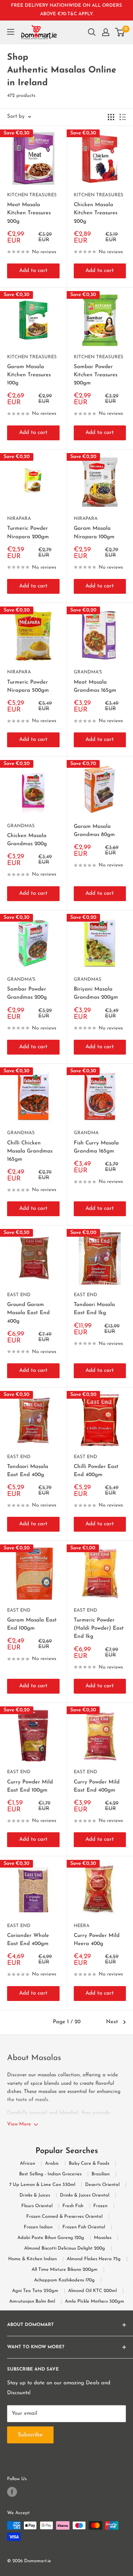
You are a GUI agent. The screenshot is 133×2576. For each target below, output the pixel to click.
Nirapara (19, 519)
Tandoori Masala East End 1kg (94, 1309)
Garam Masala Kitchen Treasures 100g (29, 375)
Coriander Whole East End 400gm (28, 1940)
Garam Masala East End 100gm (32, 1624)
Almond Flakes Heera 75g (94, 2259)
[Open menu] (11, 32)
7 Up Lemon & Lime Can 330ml (42, 2185)
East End (19, 1295)
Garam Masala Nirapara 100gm (94, 533)
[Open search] (92, 32)
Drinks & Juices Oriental (85, 2195)
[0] (120, 32)
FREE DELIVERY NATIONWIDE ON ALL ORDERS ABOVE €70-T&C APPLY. (66, 10)
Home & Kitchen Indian (32, 2259)
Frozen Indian (38, 2227)
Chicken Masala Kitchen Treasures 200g (96, 213)
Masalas (103, 2238)
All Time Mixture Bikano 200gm (65, 2270)
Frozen (100, 2206)
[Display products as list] (123, 117)
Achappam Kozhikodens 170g (64, 2280)
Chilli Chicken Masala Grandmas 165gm (30, 1151)
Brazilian (101, 2174)
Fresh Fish (73, 2206)
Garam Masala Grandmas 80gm (94, 831)
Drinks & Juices (35, 2195)
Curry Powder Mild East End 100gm (30, 1786)
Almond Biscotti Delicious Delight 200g (65, 2248)
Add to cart (33, 271)
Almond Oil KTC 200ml (92, 2291)
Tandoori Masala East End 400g (28, 1471)
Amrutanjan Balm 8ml (32, 2301)
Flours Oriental (37, 2206)
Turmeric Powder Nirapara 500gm (28, 686)
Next (112, 2022)
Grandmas (21, 826)
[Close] (123, 2480)
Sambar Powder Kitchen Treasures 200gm (96, 375)
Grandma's (88, 672)
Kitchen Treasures (32, 195)
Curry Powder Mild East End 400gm (97, 1786)
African (27, 2163)
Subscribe (66, 2560)
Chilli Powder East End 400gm (96, 1471)
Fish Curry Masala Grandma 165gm (96, 1147)
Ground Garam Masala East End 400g (28, 1313)
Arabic (52, 2163)
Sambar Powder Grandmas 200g (27, 993)
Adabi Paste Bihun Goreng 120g (51, 2238)
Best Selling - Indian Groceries (50, 2174)
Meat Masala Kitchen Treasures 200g (29, 213)
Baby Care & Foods (89, 2163)
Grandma (86, 1133)
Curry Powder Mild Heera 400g (97, 1940)
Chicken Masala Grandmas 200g (27, 840)
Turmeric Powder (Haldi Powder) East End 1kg (99, 1629)
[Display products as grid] (111, 117)
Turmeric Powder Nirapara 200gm (28, 533)
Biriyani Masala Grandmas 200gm (96, 993)
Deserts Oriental (102, 2185)
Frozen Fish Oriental (84, 2227)
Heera (82, 1926)
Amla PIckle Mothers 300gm (95, 2301)
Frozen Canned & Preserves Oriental (64, 2217)
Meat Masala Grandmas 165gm (95, 686)
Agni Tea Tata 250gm (35, 2291)
